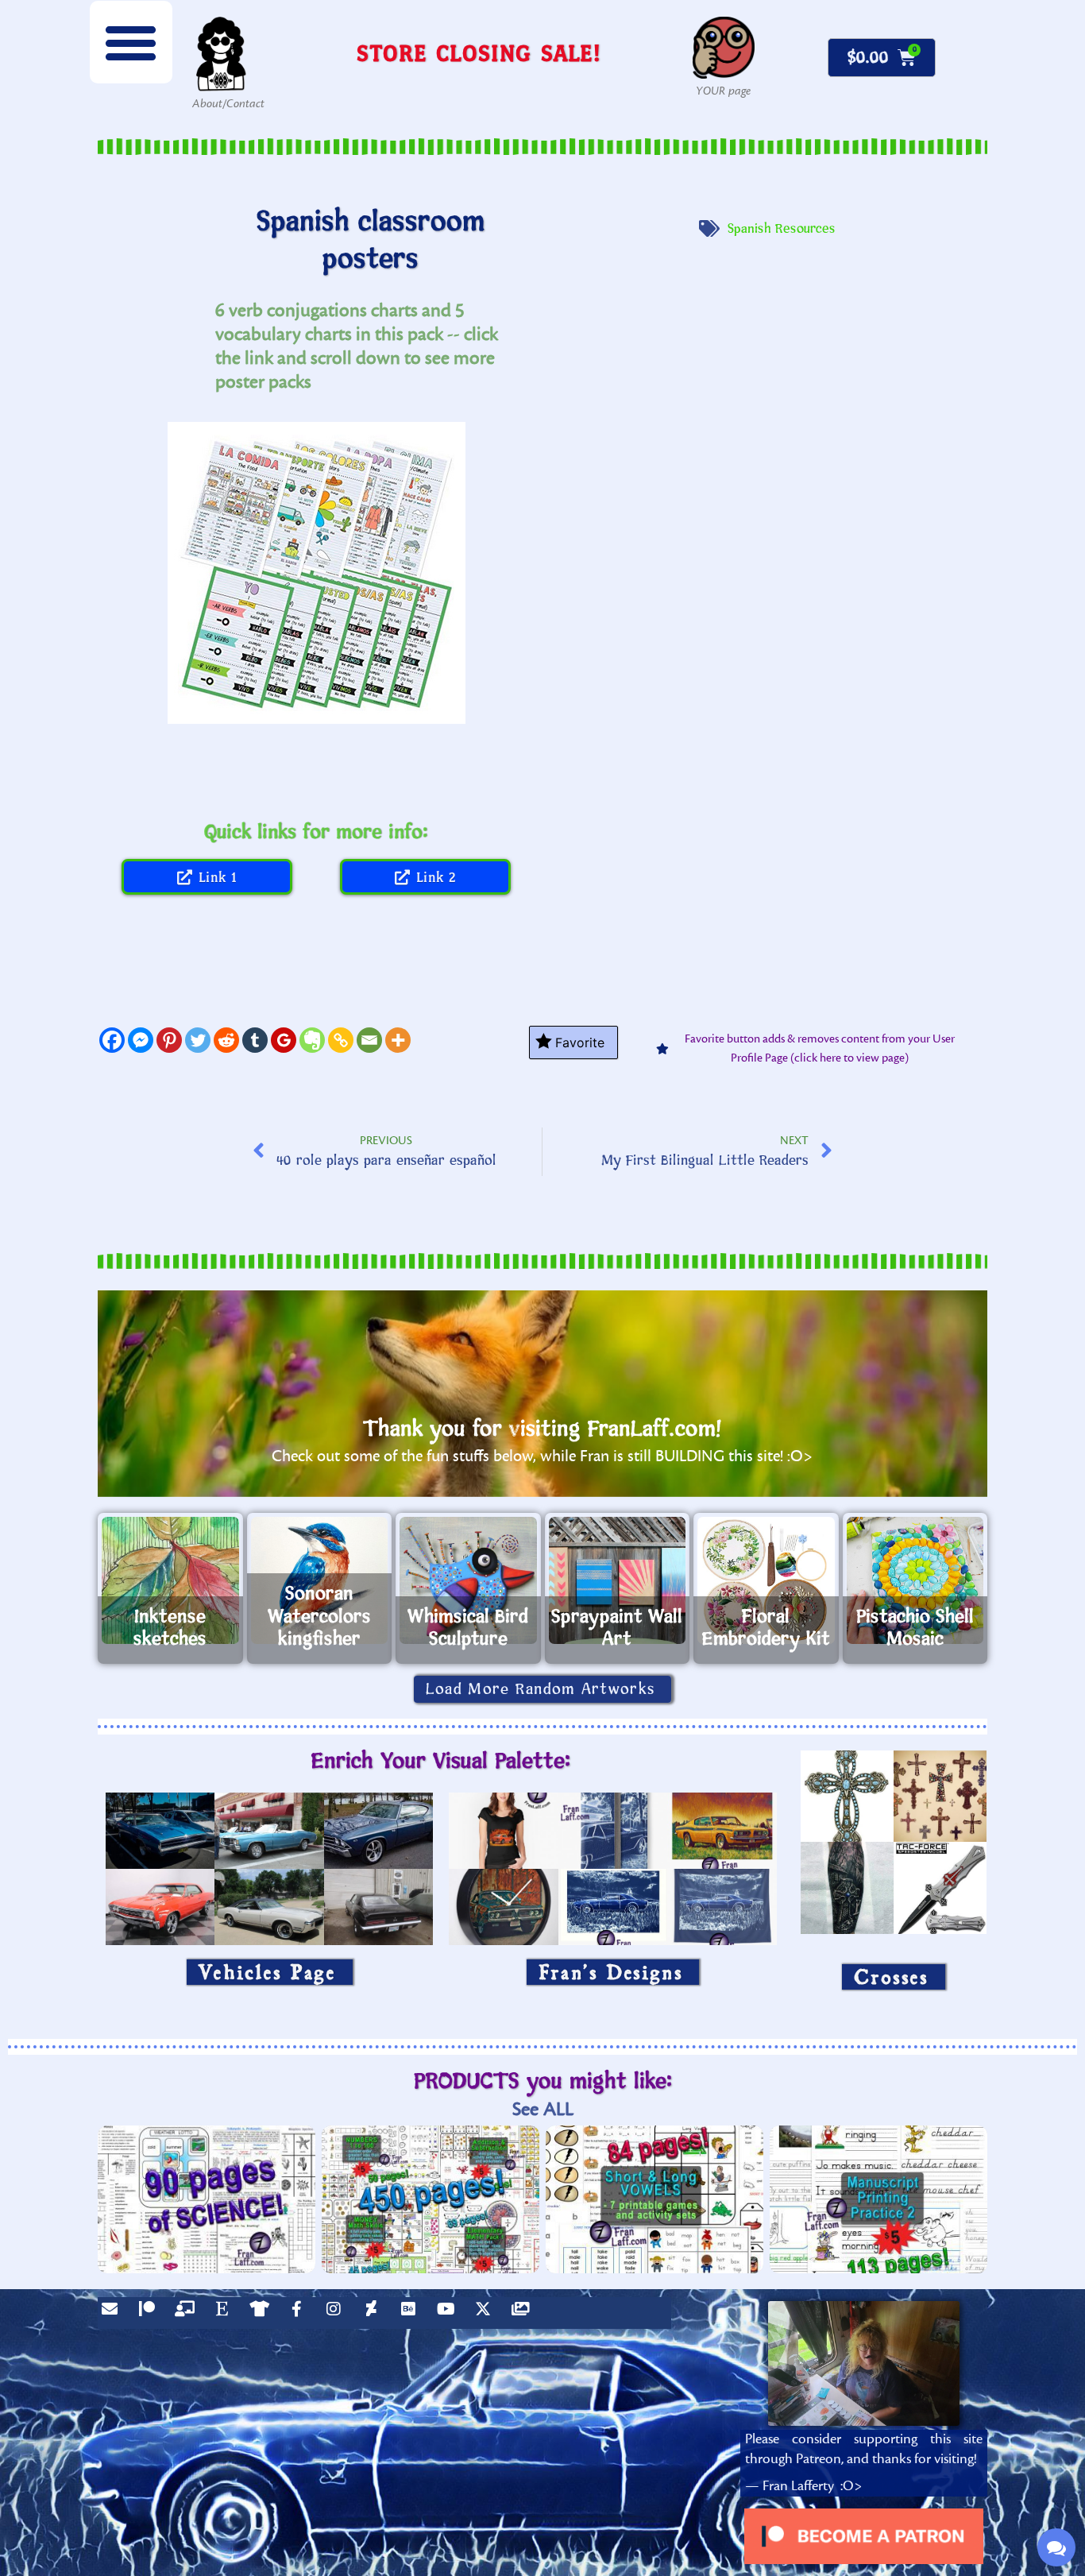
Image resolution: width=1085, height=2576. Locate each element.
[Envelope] (114, 2313)
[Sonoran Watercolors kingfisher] (320, 1580)
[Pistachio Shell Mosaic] (915, 1580)
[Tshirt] (263, 2313)
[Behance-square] (412, 2313)
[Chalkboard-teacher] (188, 2313)
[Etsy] (226, 2313)
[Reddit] (226, 1040)
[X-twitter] (487, 2313)
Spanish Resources (782, 229)
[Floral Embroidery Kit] (766, 1580)
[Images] (524, 2313)
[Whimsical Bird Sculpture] (468, 1580)
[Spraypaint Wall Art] (618, 1580)
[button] (131, 42)
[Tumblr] (255, 1040)
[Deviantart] (375, 2313)
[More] (398, 1040)
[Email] (369, 1040)
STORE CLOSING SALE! (479, 53)
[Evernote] (312, 1040)
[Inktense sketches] (170, 1580)
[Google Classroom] (284, 1040)
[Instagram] (338, 2313)
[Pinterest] (169, 1040)
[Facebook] (112, 1040)
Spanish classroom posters (371, 241)
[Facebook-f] (300, 2313)
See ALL (543, 2109)
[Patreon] (151, 2313)
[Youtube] (450, 2313)
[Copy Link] (341, 1040)
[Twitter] (198, 1040)
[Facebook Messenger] (141, 1040)
